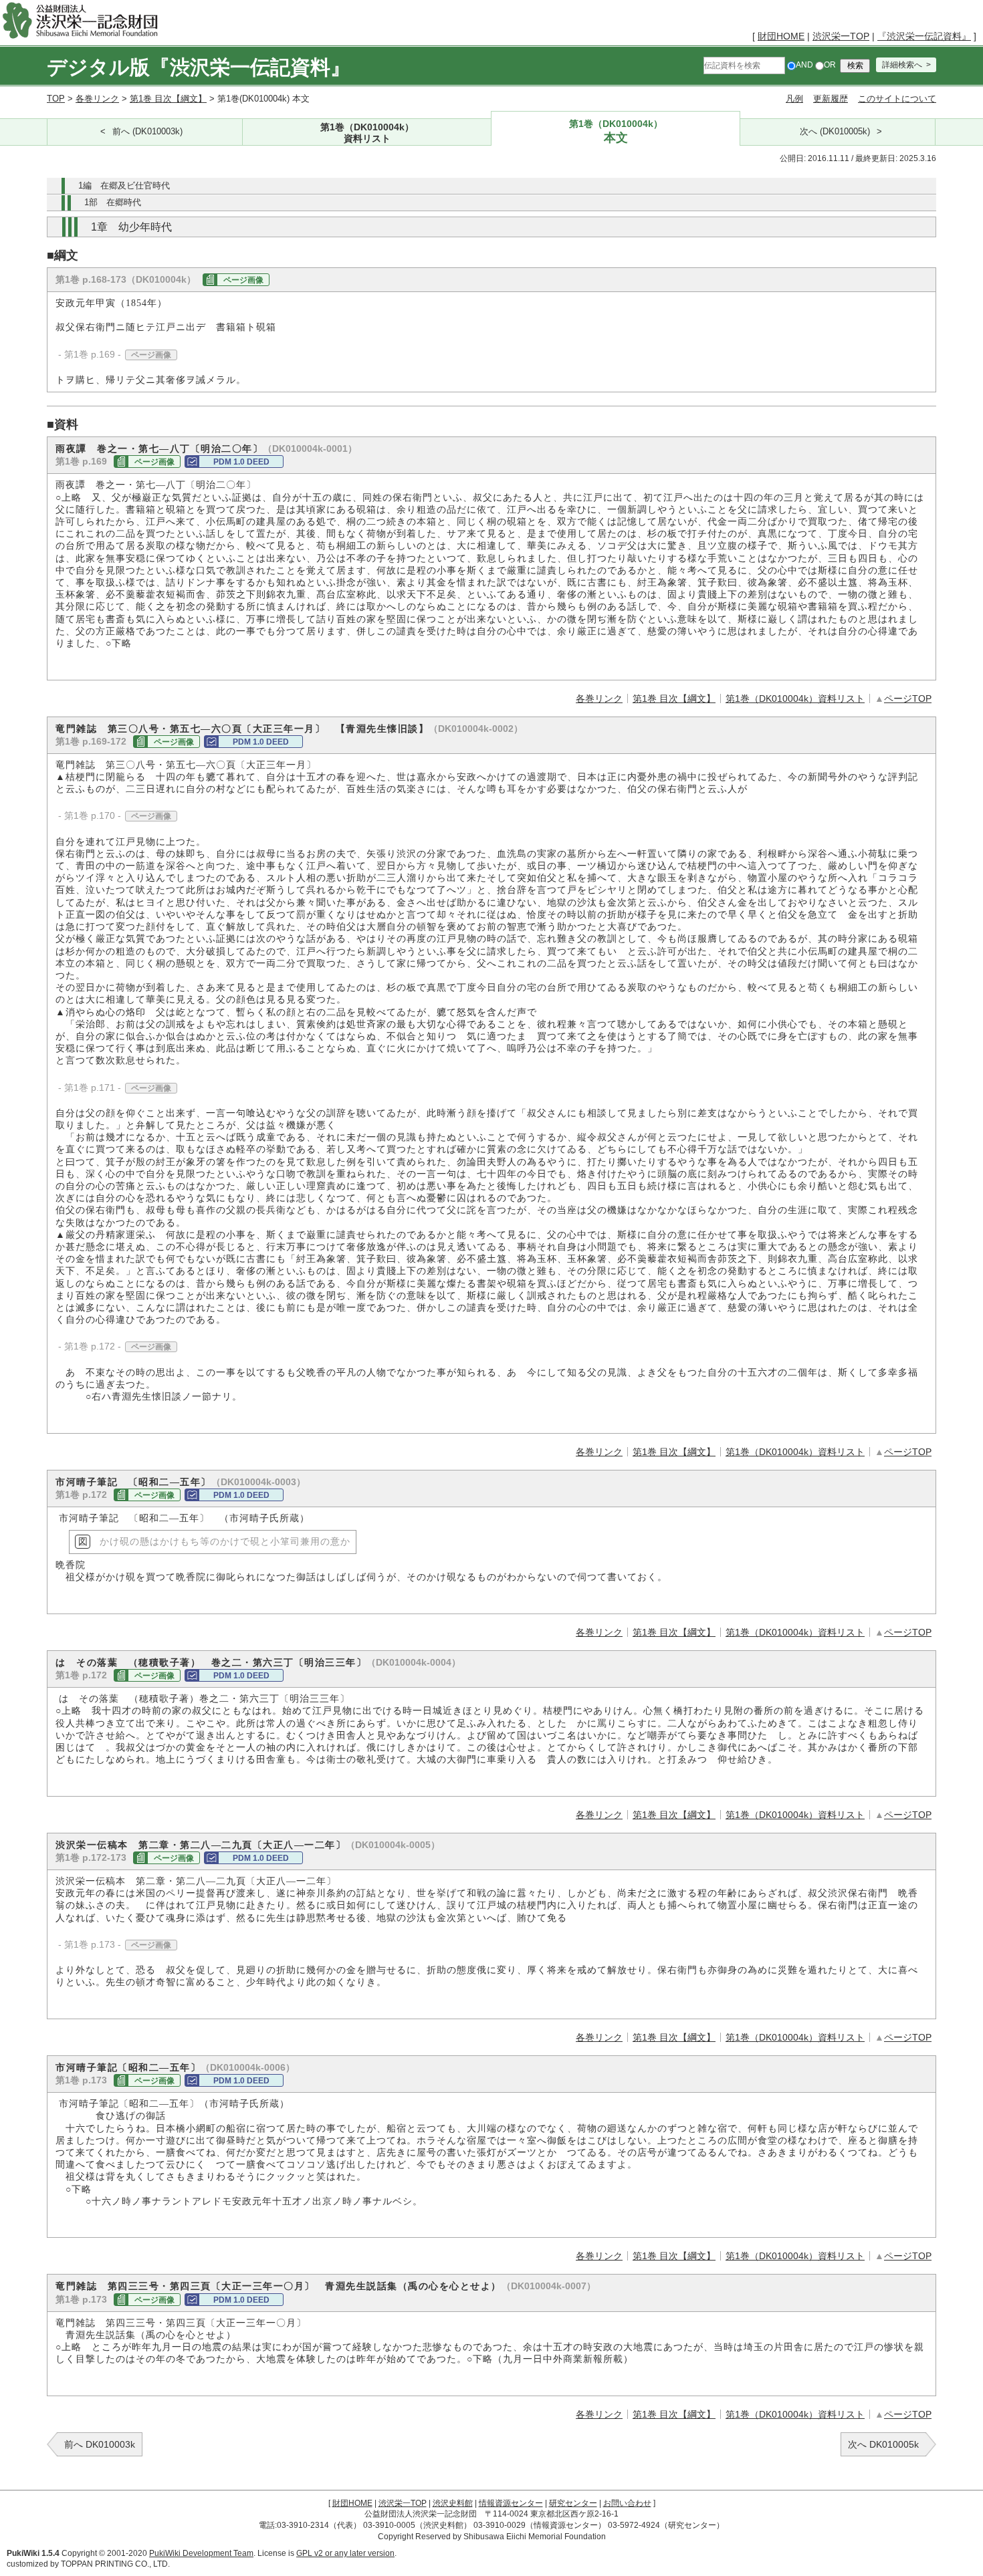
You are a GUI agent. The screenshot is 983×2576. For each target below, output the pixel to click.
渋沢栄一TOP (841, 36)
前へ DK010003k (100, 2444)
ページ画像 (243, 280)
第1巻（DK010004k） (367, 132)
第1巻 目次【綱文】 (168, 99)
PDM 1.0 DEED (241, 462)
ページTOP (908, 698)
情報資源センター (511, 2503)
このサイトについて (897, 99)
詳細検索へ (902, 65)
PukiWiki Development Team (201, 2553)
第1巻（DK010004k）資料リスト (795, 698)
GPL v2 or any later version (345, 2553)
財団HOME (781, 36)
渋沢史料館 (453, 2503)
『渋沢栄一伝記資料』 (924, 36)
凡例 (794, 99)
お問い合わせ (627, 2503)
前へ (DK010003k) (147, 132)
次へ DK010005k (883, 2444)
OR (830, 65)
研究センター (573, 2503)
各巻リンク (97, 99)
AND (804, 65)
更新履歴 (831, 99)
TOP (56, 99)
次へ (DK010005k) (835, 132)
